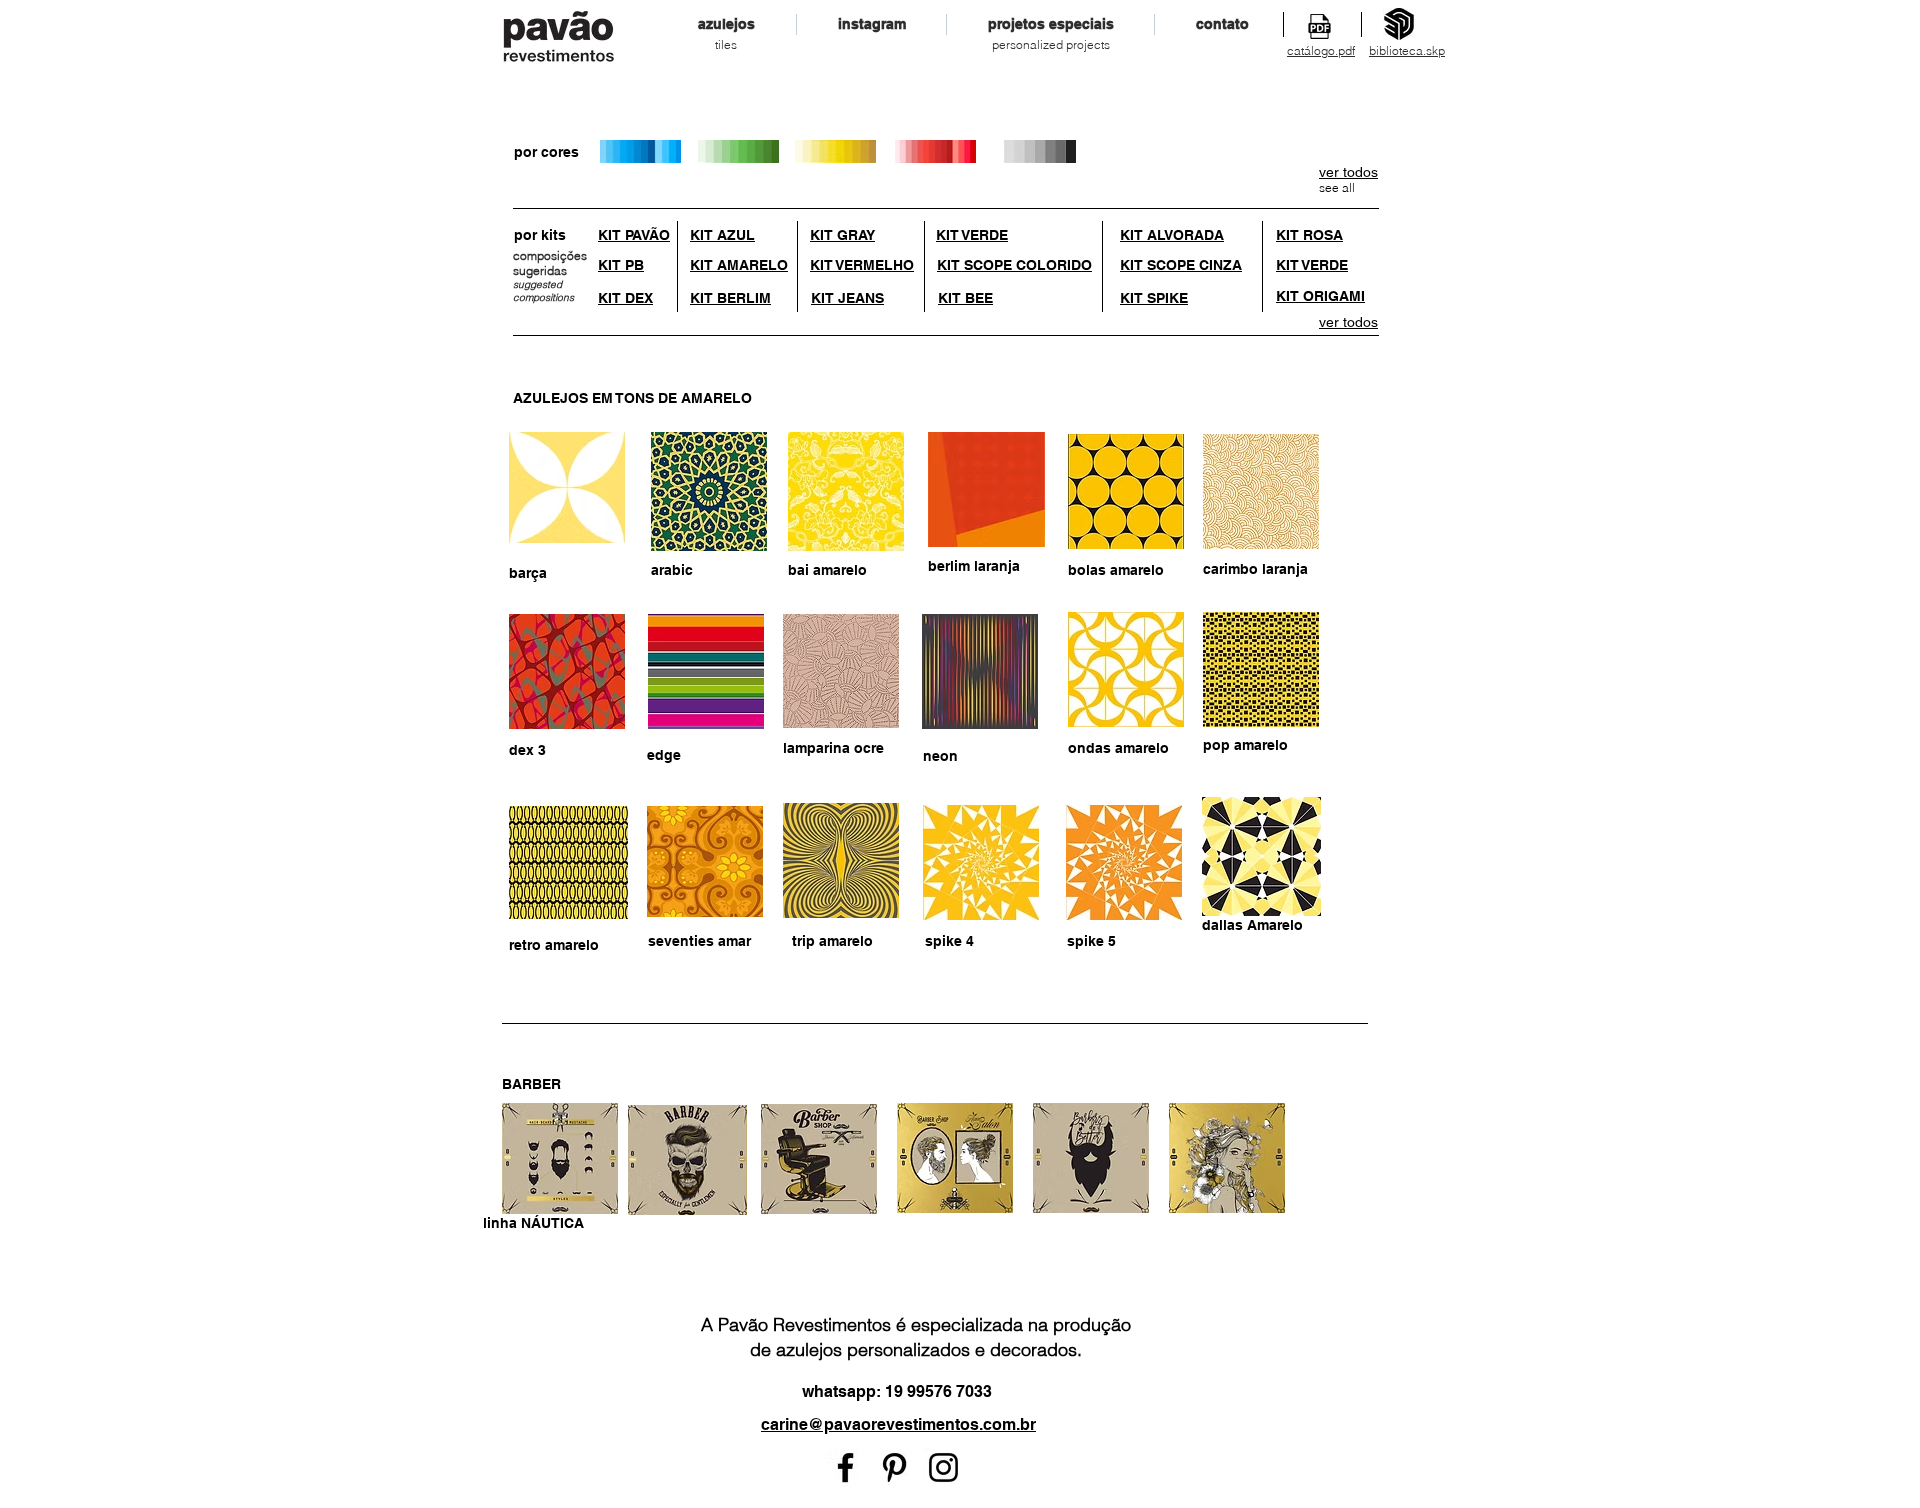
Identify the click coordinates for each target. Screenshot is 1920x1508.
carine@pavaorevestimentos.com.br (898, 1424)
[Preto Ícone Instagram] (943, 1467)
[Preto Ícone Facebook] (845, 1467)
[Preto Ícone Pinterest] (894, 1467)
